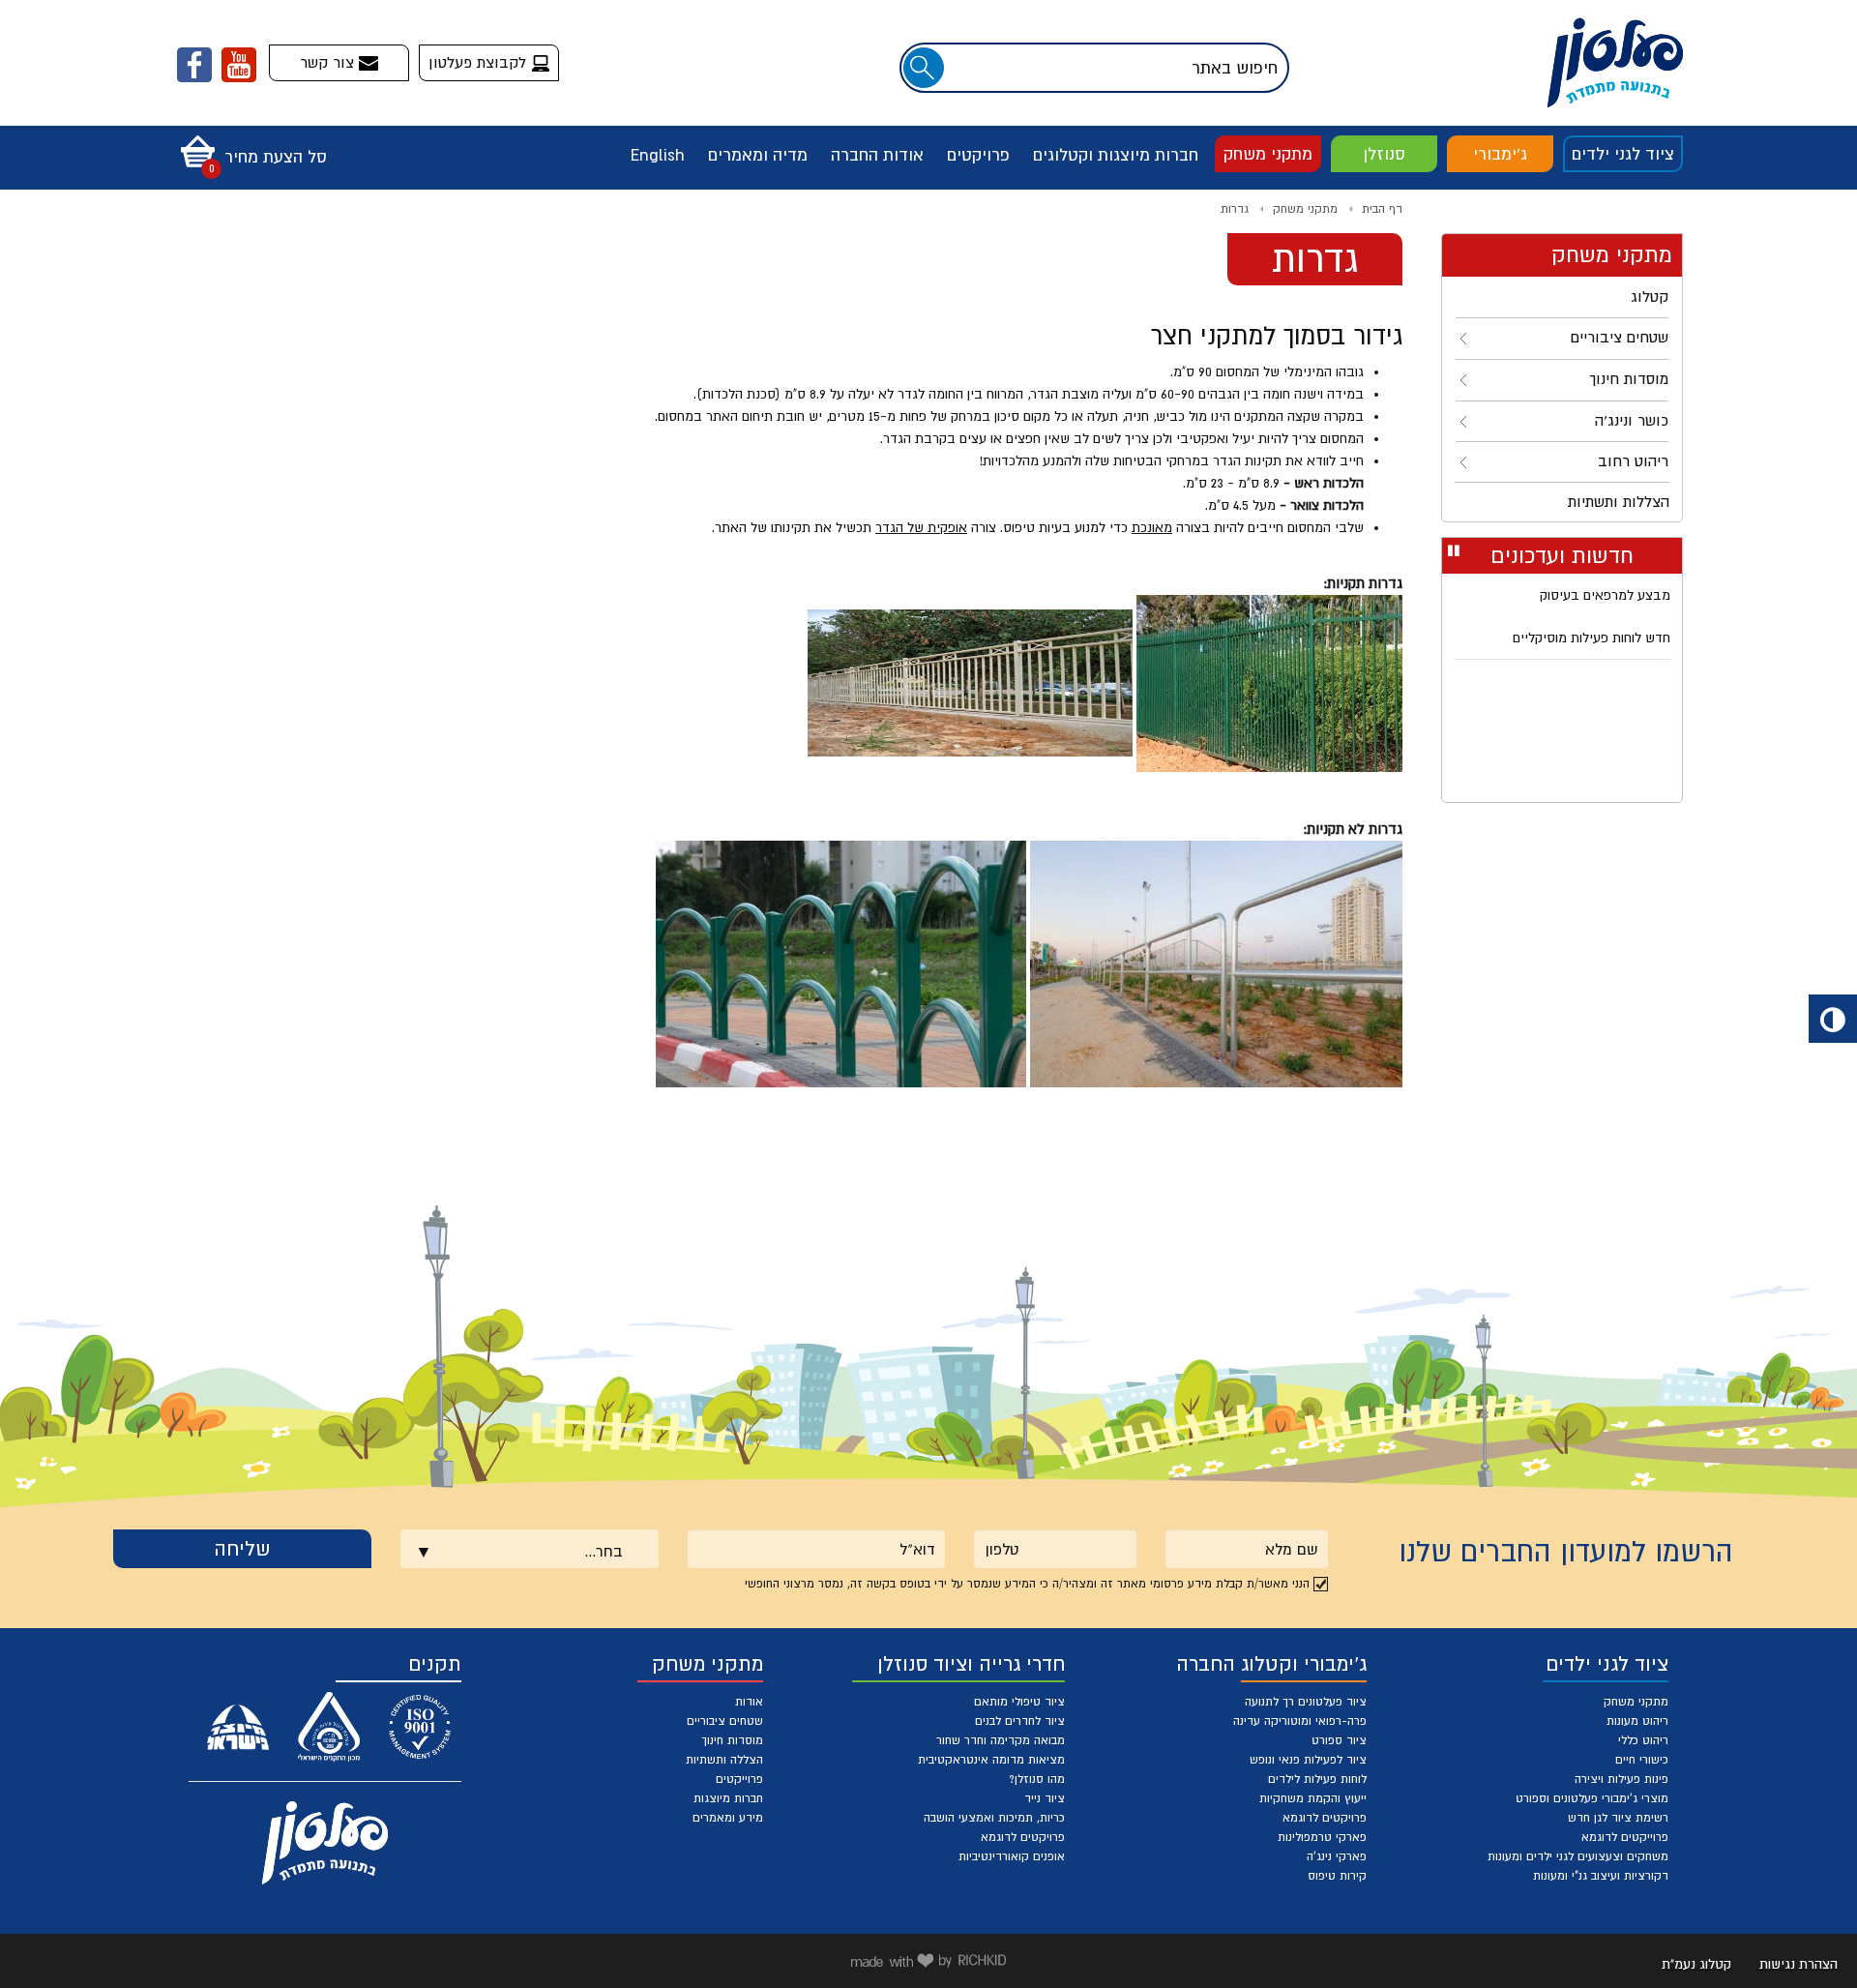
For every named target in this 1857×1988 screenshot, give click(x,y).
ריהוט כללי (1643, 1740)
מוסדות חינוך (732, 1740)
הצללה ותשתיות (724, 1760)
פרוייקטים (739, 1779)
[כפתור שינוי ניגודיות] (1833, 1019)
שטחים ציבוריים (725, 1721)
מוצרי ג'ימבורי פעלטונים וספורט (1592, 1798)
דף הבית (1382, 209)
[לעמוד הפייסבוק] (194, 65)
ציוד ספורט (1339, 1740)
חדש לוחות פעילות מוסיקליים (1592, 638)
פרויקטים (978, 155)
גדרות (1235, 209)
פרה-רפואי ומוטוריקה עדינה (1300, 1721)
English (658, 155)
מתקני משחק (1268, 154)
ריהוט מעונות (1637, 1721)
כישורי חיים (1642, 1760)
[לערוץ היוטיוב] (239, 65)
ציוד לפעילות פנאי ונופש (1308, 1760)
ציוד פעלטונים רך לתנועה (1306, 1702)
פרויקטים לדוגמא (1325, 1818)
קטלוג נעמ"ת (1696, 1964)
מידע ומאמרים (728, 1818)
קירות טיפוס (1337, 1876)
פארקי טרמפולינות (1322, 1837)
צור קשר (329, 62)
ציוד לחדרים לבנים (1020, 1721)
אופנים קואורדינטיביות (1012, 1856)
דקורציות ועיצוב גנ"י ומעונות (1601, 1876)
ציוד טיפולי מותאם (1019, 1702)
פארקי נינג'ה (1337, 1856)
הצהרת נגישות (1798, 1964)
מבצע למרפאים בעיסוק (1605, 595)
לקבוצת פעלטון (480, 62)
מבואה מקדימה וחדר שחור (1001, 1740)
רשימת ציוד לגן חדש (1618, 1818)
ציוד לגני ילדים (1623, 154)
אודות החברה (877, 155)
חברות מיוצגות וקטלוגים (1116, 155)
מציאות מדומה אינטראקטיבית (991, 1760)
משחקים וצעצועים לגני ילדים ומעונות (1578, 1856)
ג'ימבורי (1500, 154)
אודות (749, 1702)
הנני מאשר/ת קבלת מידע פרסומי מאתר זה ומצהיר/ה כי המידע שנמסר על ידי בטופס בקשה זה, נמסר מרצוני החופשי (1027, 1584)
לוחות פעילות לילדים (1317, 1779)
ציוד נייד (1045, 1798)
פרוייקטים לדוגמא (1625, 1837)
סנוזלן (1384, 154)
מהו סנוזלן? (1037, 1779)
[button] (249, 145)
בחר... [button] (604, 1551)
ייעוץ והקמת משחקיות (1313, 1798)
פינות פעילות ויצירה (1621, 1779)
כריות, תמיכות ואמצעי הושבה (994, 1818)
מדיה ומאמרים (758, 155)
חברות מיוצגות (728, 1798)
